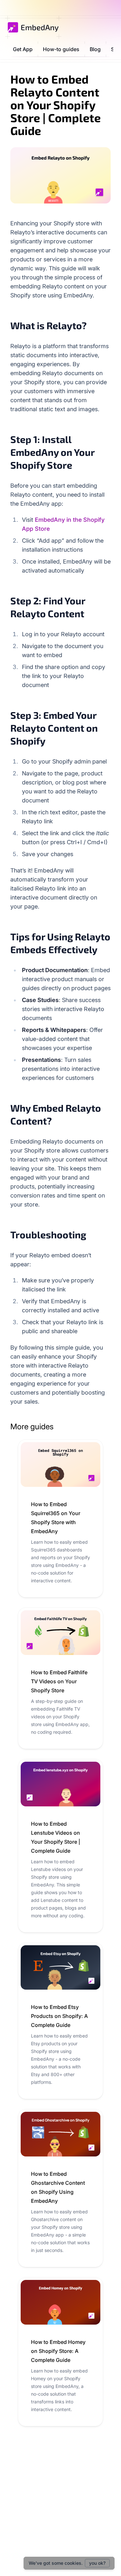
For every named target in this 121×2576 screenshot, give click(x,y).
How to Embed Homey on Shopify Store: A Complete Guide (58, 2351)
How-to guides (61, 49)
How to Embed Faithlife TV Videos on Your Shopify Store (59, 1681)
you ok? (97, 2563)
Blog (95, 49)
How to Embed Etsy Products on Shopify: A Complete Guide (59, 2016)
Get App (23, 49)
